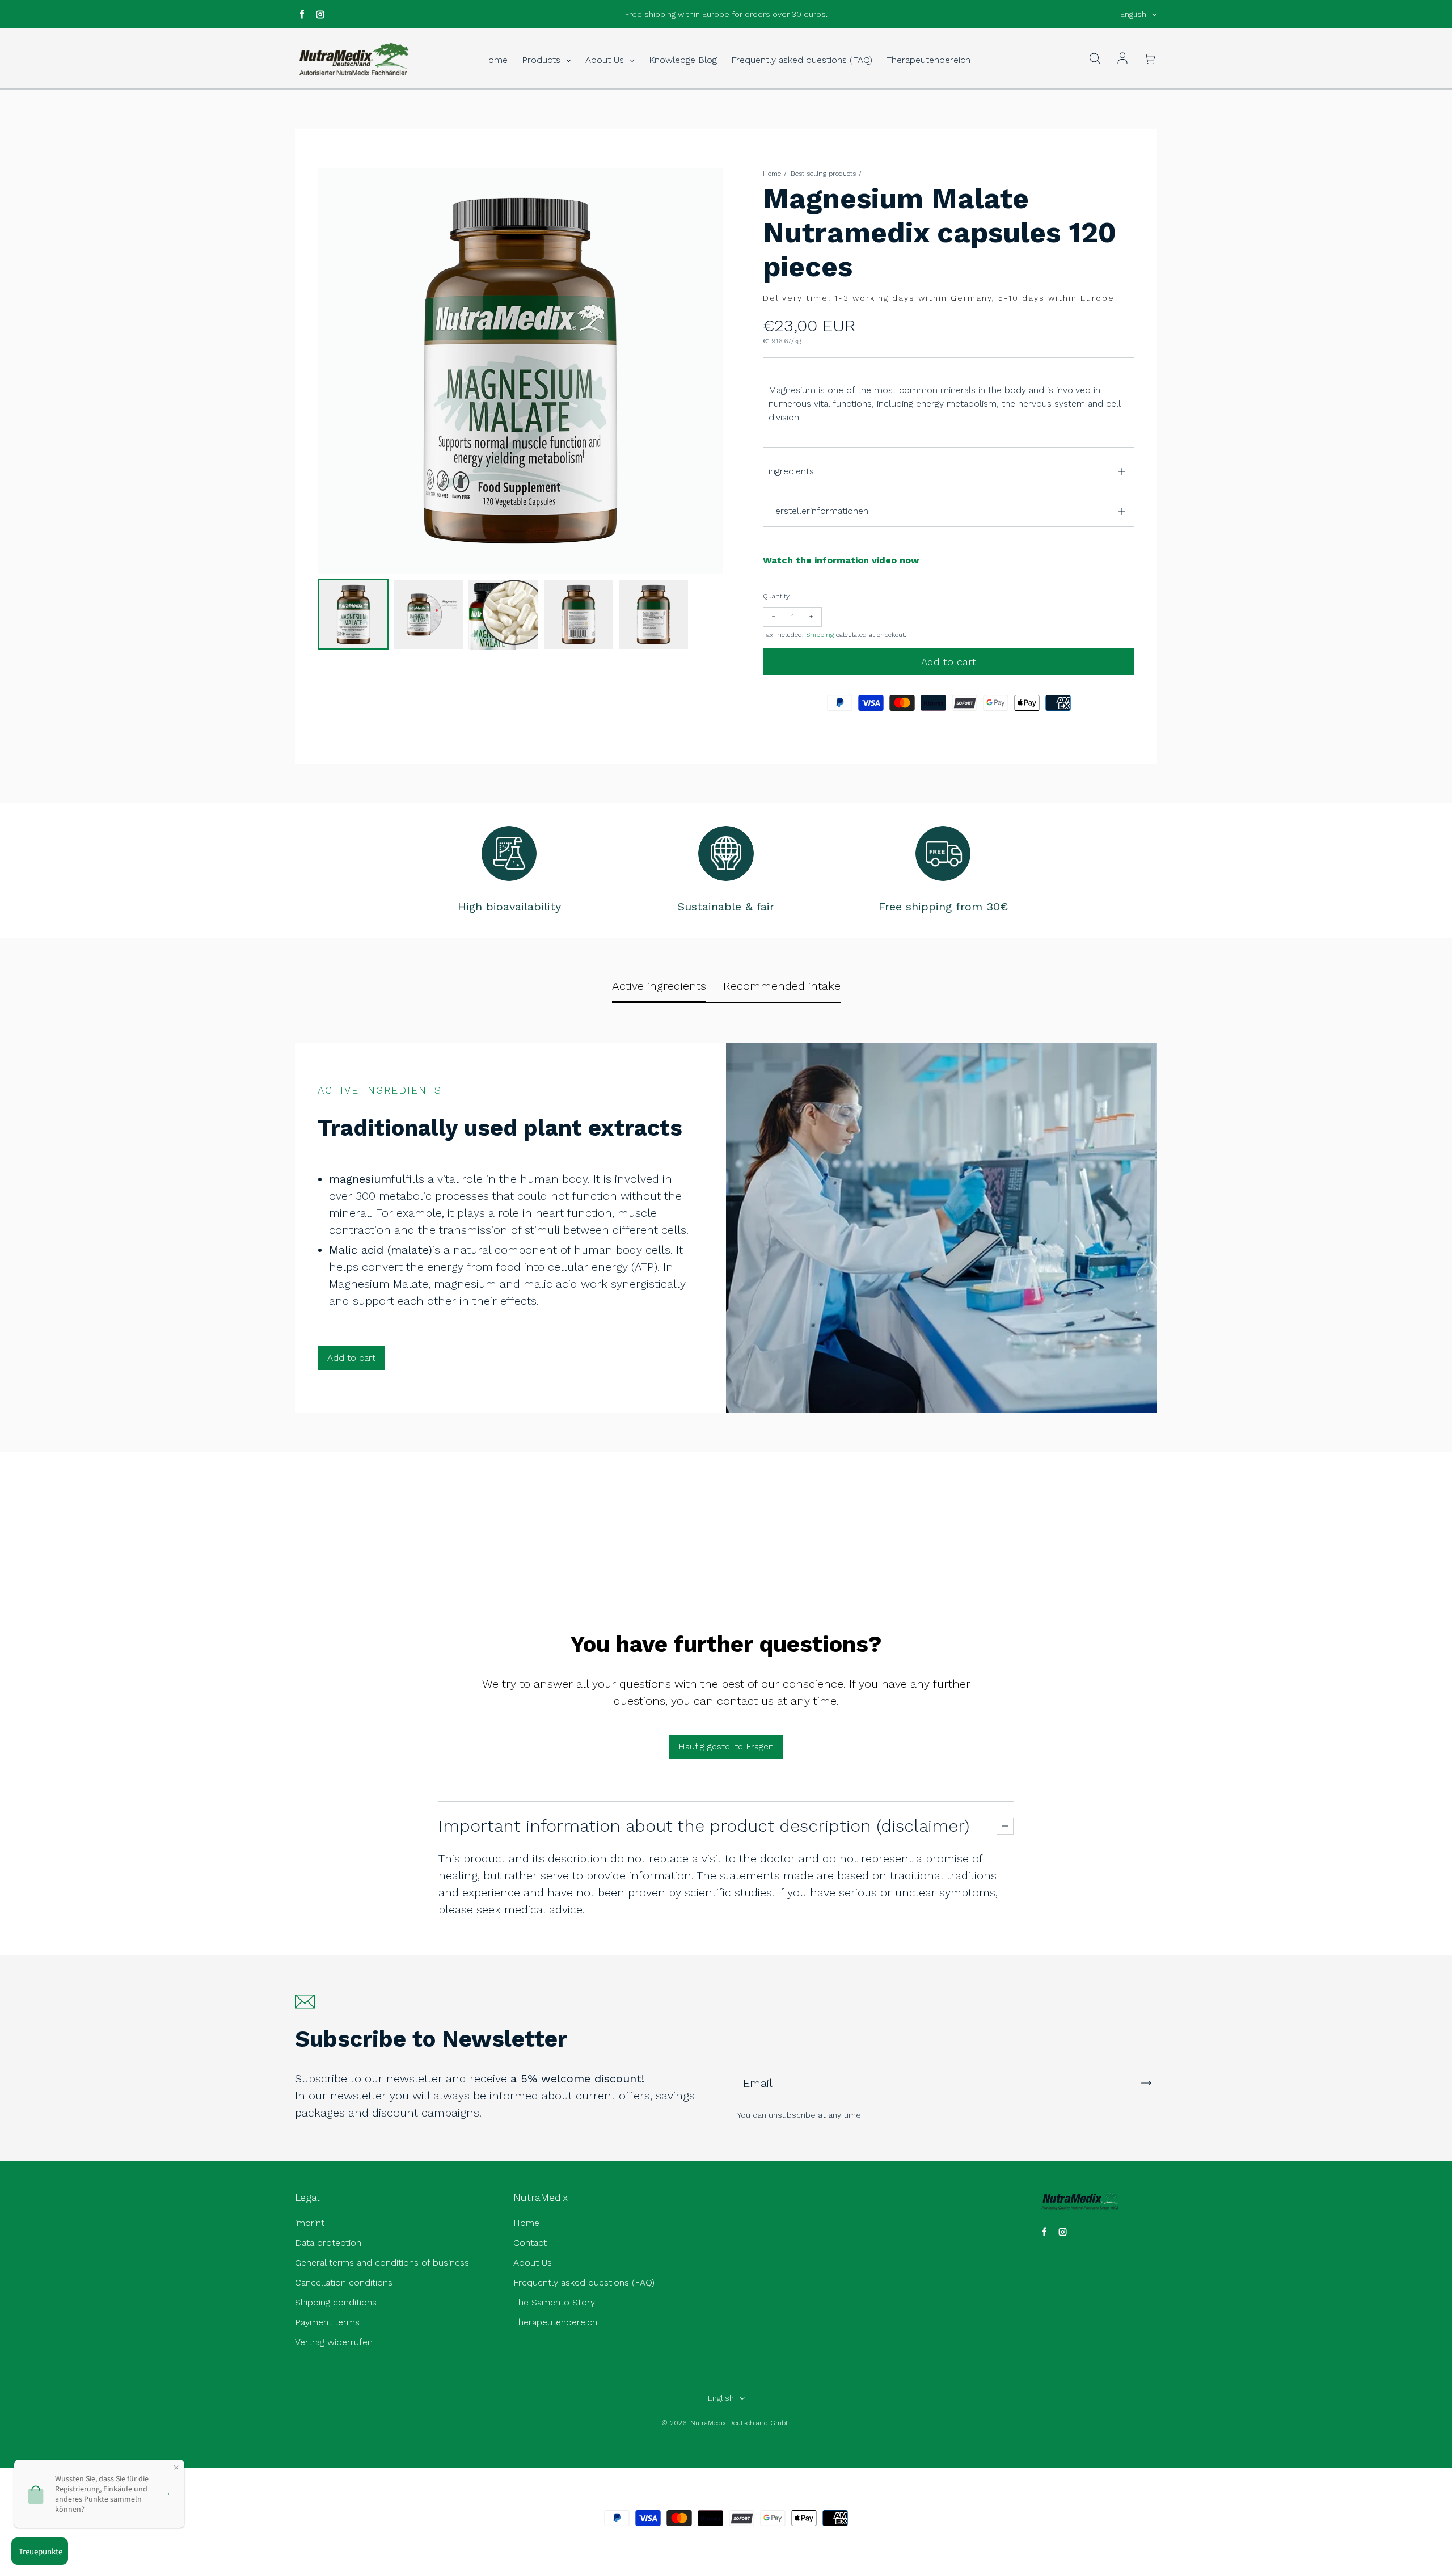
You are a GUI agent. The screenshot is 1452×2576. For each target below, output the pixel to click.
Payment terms (327, 2322)
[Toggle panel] (1005, 1826)
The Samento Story (554, 2302)
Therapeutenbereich (928, 60)
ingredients (791, 471)
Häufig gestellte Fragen (726, 1746)
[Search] (1095, 59)
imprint (310, 2223)
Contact (530, 2243)
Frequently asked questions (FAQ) (802, 60)
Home (495, 60)
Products (543, 60)
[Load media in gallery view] (353, 614)
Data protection (328, 2243)
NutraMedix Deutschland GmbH (740, 2423)
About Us (606, 60)
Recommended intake (782, 986)
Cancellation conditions (344, 2282)
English (1133, 14)
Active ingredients (659, 986)
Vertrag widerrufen (334, 2342)
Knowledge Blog (683, 60)
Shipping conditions (336, 2302)
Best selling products (823, 174)
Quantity (776, 596)
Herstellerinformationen (818, 511)
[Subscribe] (1146, 2083)
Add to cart (351, 1358)
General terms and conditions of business (382, 2263)
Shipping (820, 635)
